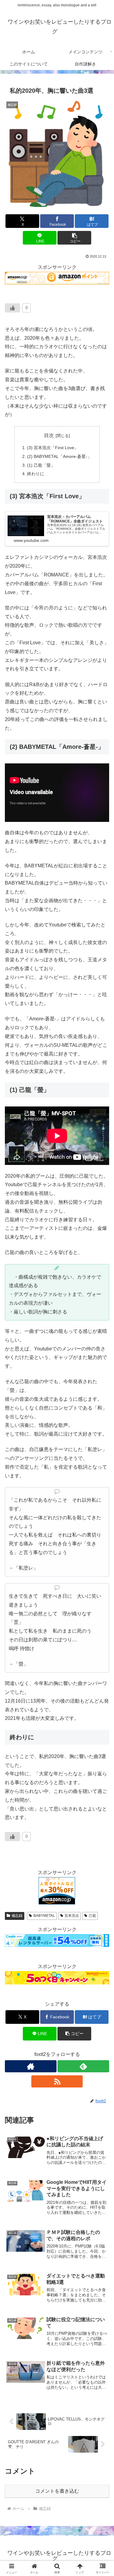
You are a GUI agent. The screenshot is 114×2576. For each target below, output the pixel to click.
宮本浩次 (72, 1916)
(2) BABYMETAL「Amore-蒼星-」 (59, 456)
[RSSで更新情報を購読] (57, 2081)
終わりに (36, 474)
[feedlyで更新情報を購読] (83, 2066)
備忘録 (17, 1916)
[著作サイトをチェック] (31, 2066)
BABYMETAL (44, 1916)
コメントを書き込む (57, 2491)
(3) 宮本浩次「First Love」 (53, 448)
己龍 (92, 1916)
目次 (49, 435)
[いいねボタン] (12, 308)
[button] (74, 238)
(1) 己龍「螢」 (41, 465)
